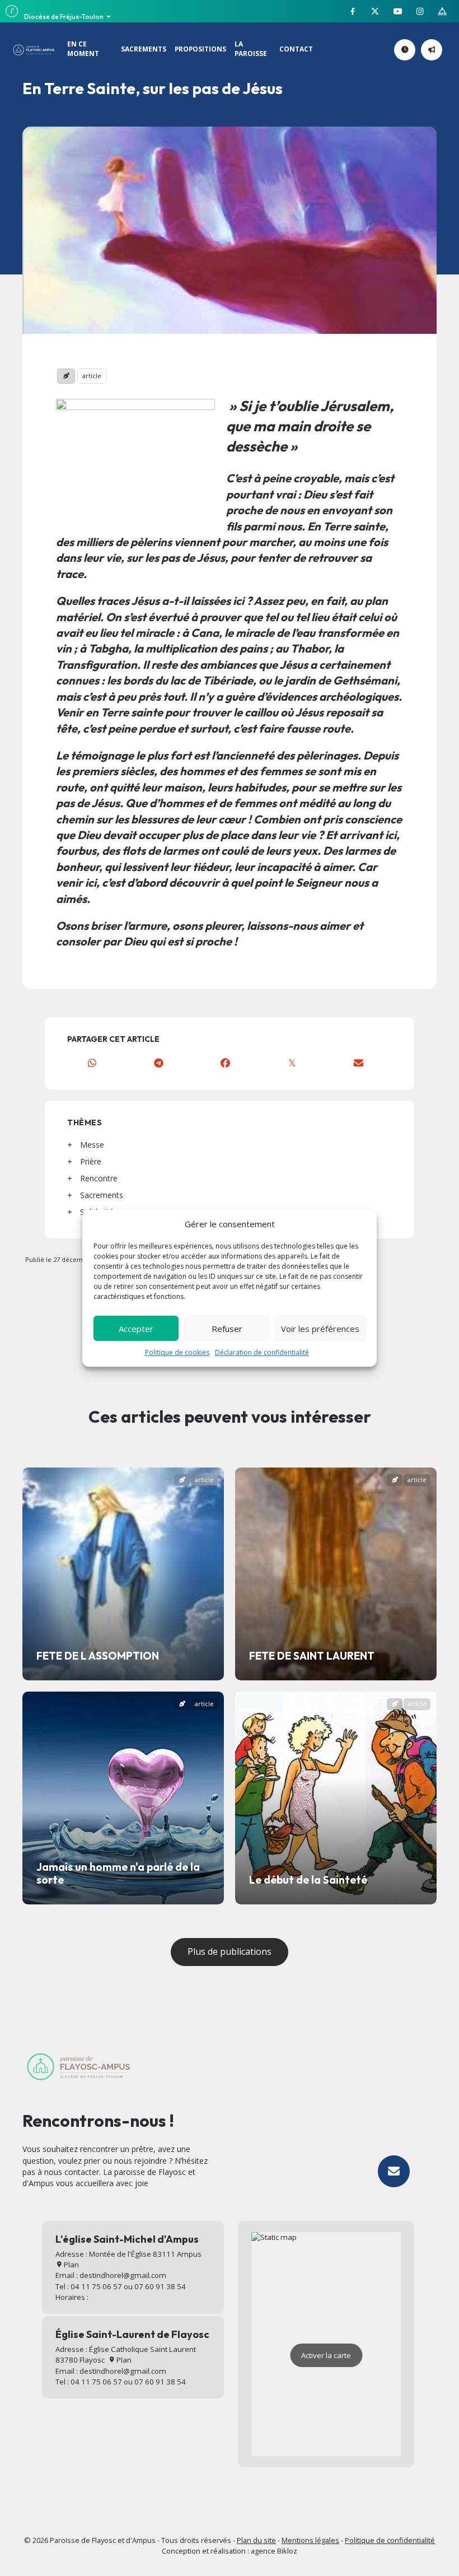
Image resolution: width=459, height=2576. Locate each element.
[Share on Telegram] (159, 1063)
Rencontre (99, 1178)
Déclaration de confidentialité (262, 1352)
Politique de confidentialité (390, 2540)
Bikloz (287, 2551)
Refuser (227, 1329)
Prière (91, 1161)
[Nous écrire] (394, 2171)
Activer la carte (326, 2355)
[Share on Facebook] (225, 1063)
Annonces (440, 50)
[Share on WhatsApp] (92, 1063)
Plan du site (256, 2540)
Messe (92, 1145)
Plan (71, 2265)
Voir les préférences (320, 1329)
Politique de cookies (177, 1352)
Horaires (413, 50)
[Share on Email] (359, 1063)
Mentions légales (310, 2540)
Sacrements (102, 1195)
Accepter (136, 1329)
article (92, 376)
